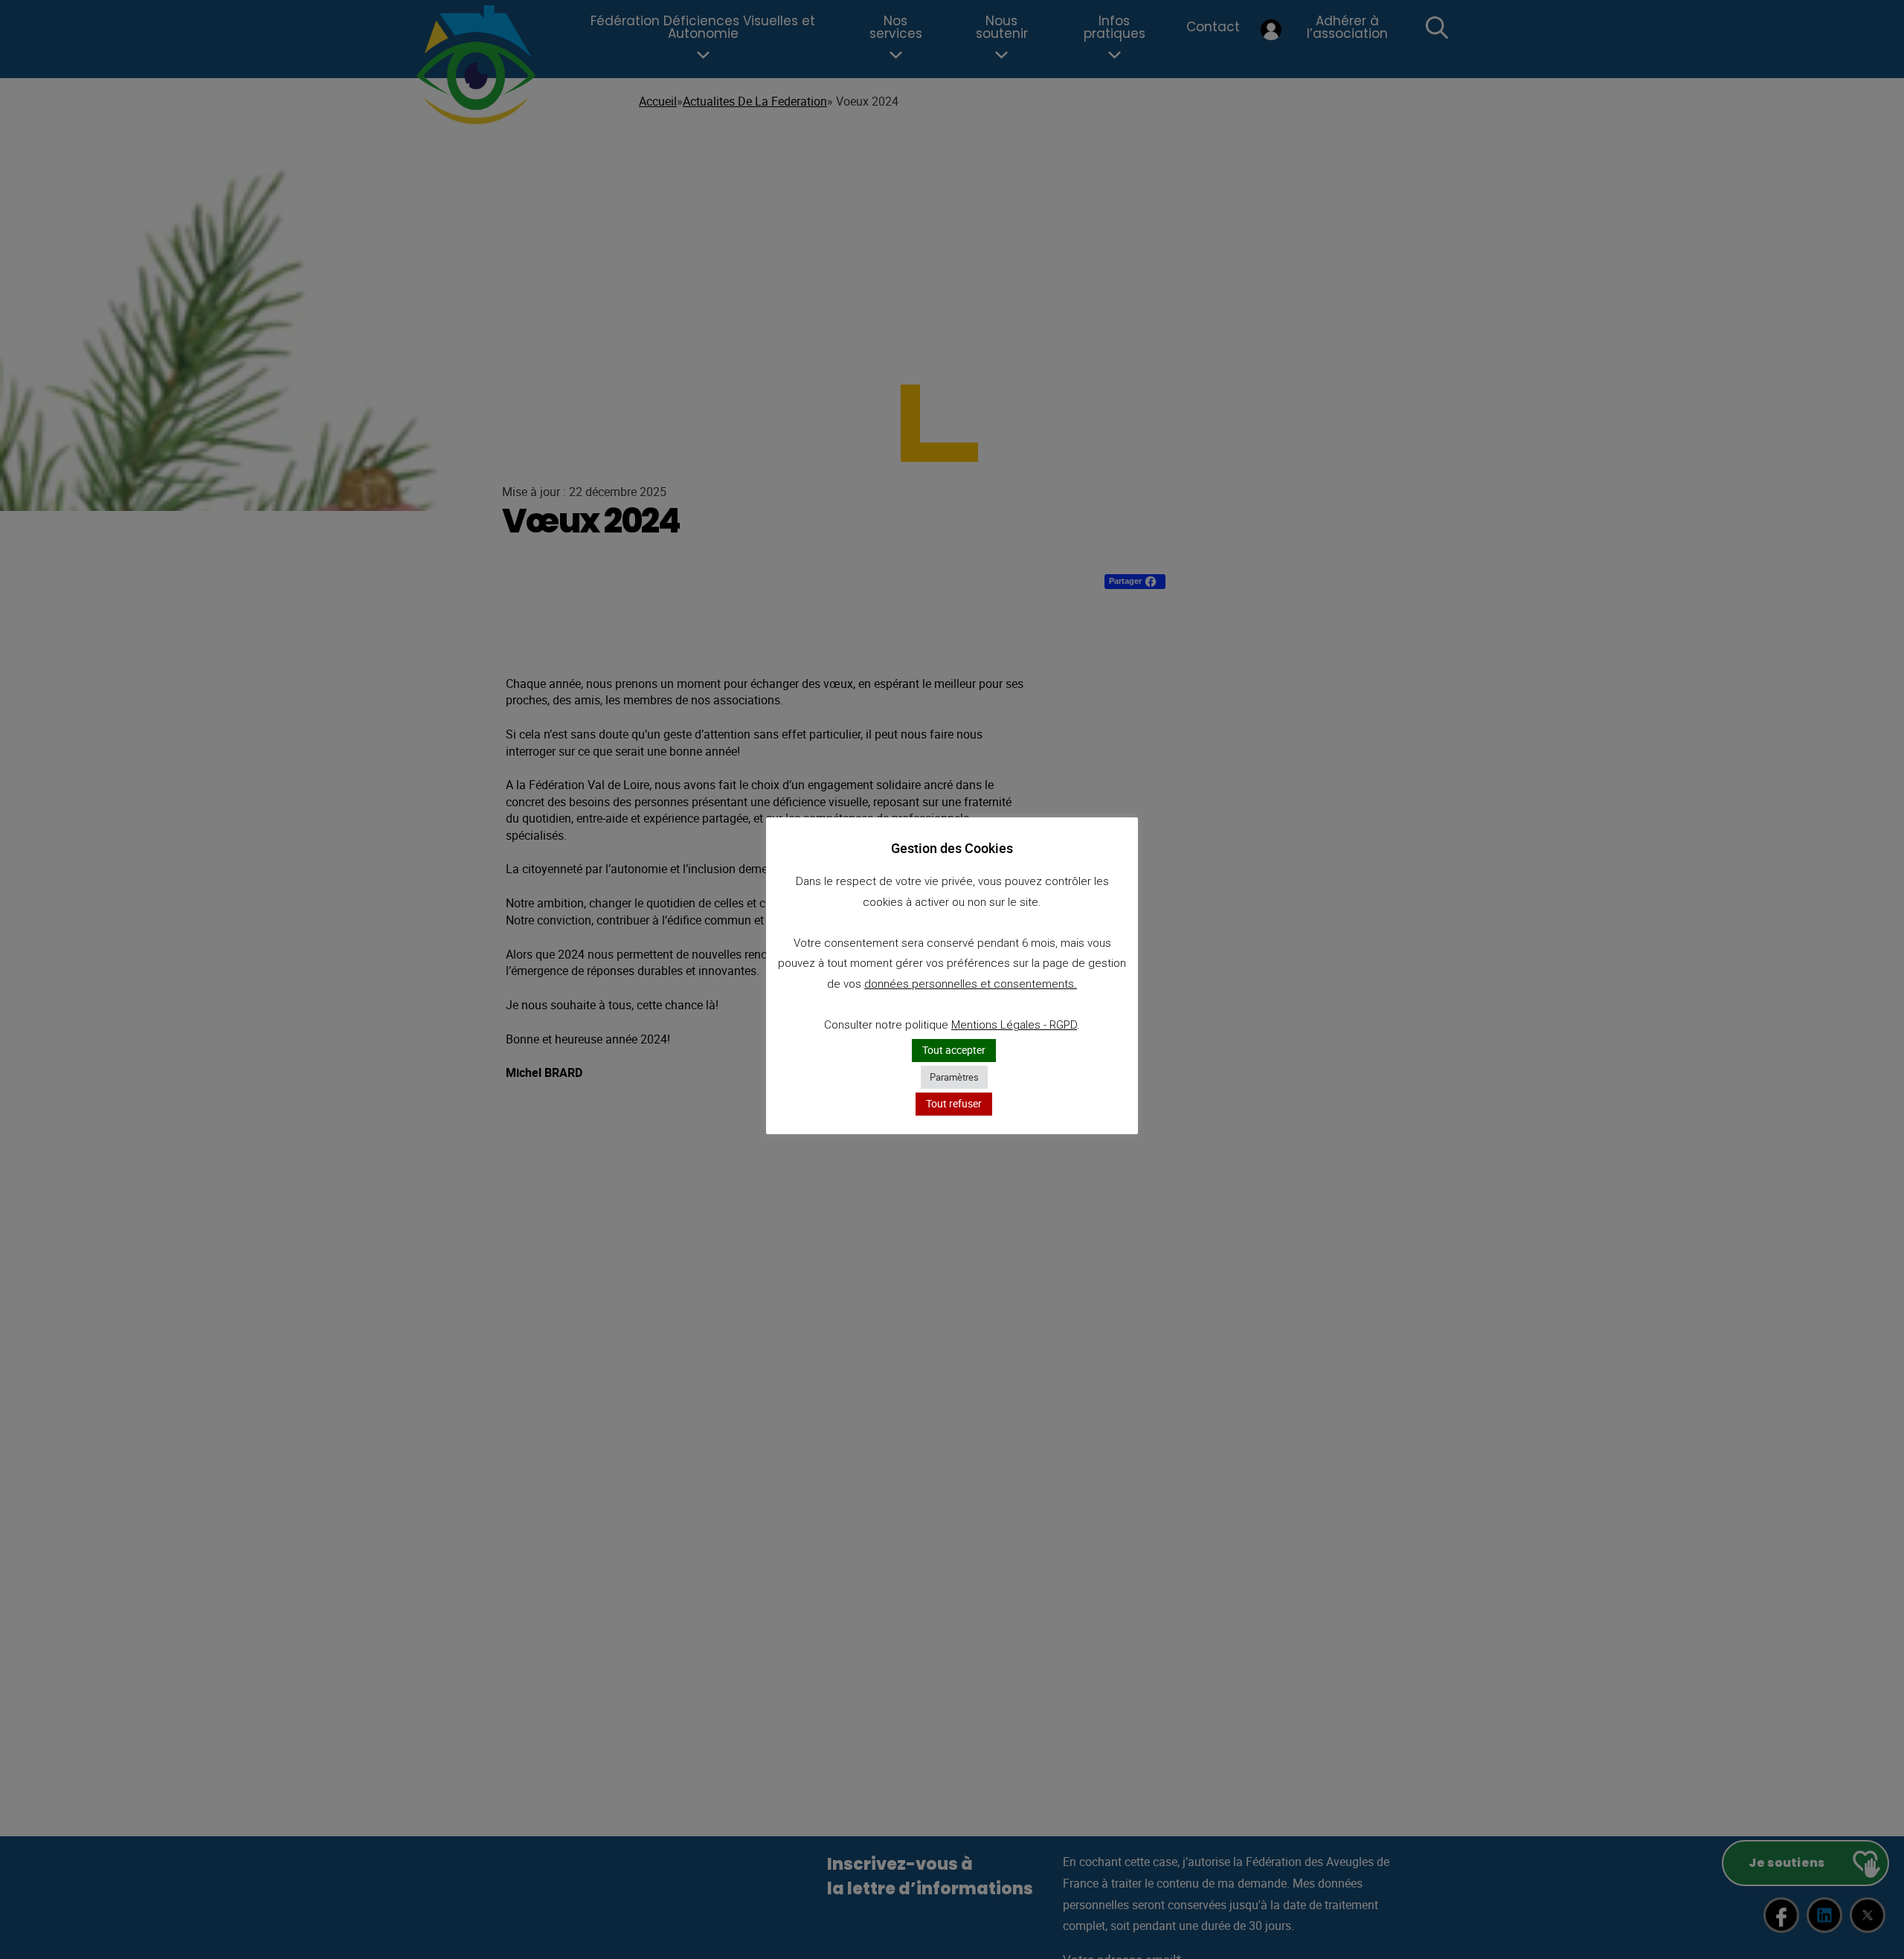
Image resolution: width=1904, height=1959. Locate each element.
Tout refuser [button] (954, 1103)
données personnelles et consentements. (971, 984)
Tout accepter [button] (954, 1050)
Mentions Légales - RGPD (1014, 1025)
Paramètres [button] (954, 1077)
